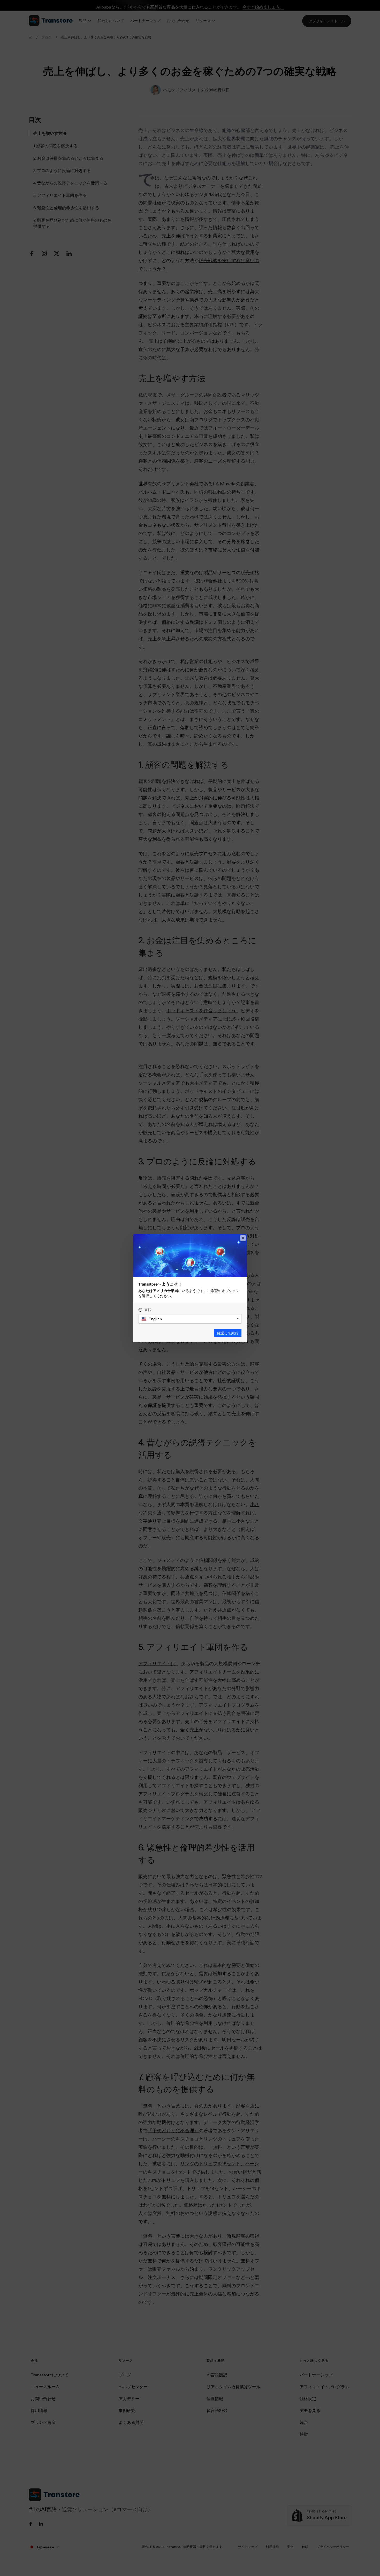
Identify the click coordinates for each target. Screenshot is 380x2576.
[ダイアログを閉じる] (243, 1238)
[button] (190, 1319)
